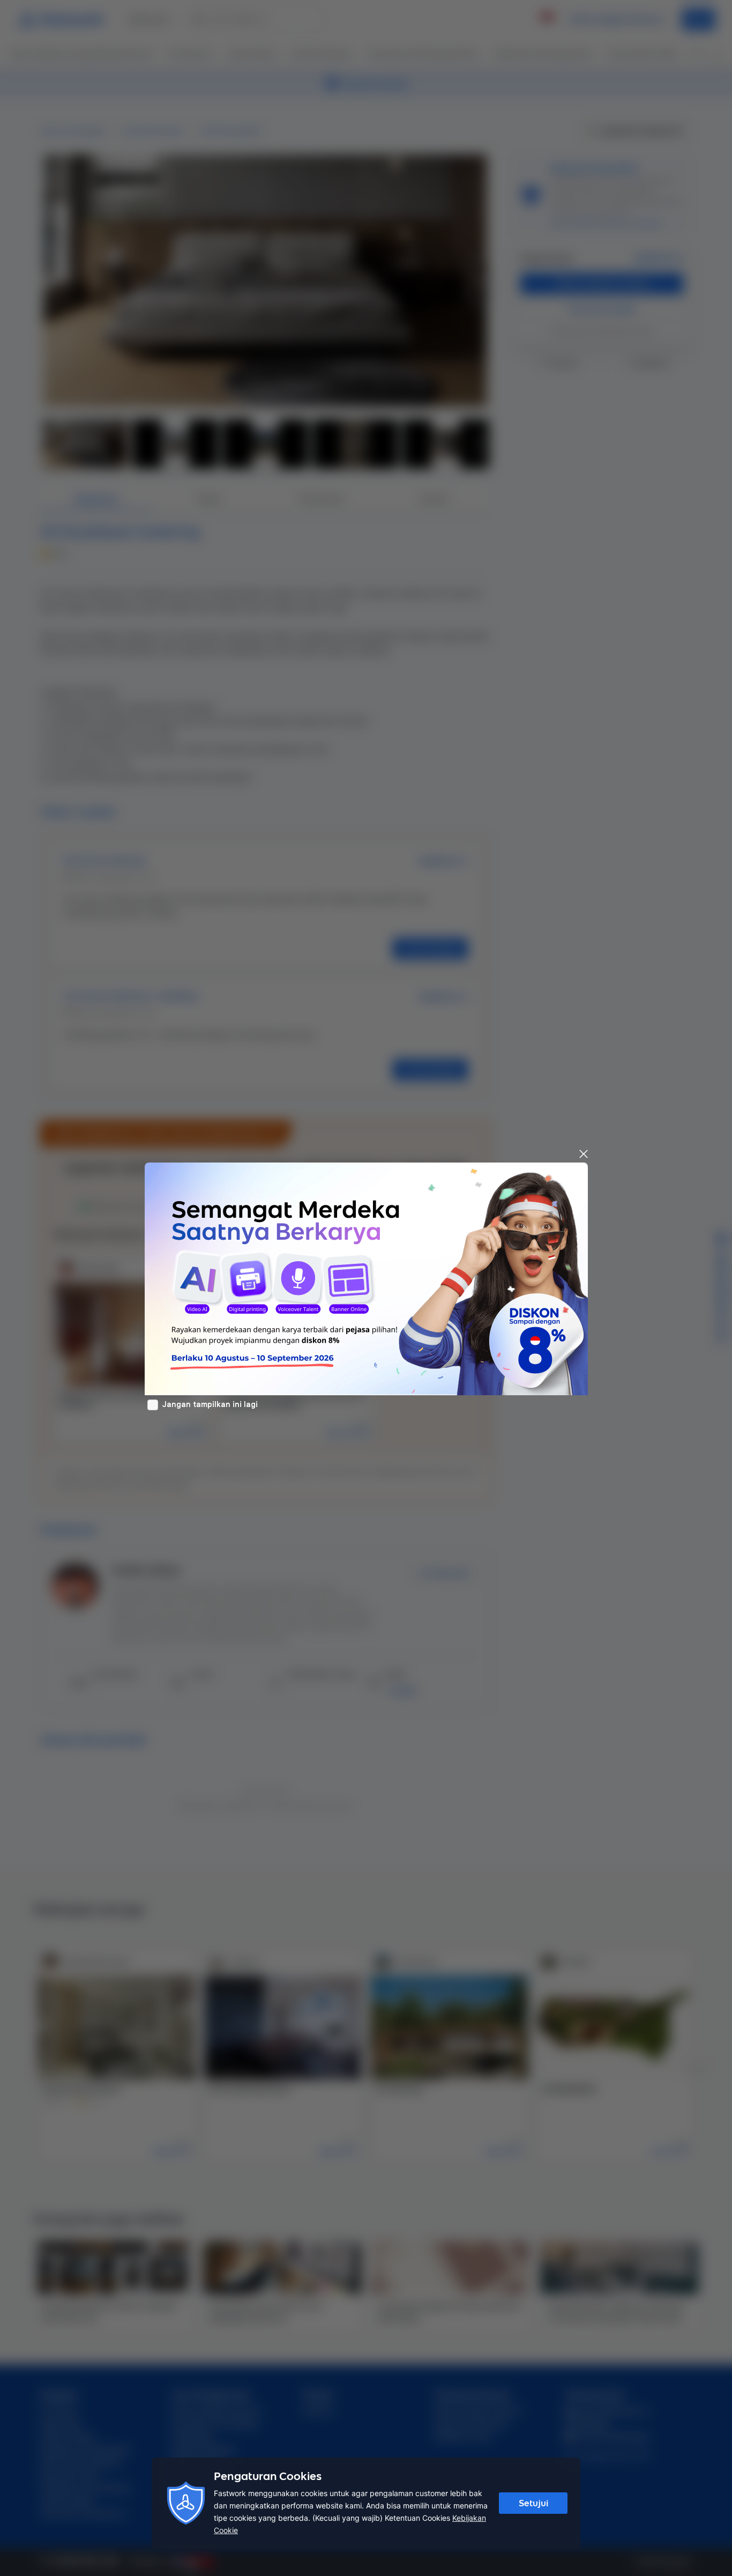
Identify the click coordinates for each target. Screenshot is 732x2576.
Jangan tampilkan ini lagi (210, 1404)
